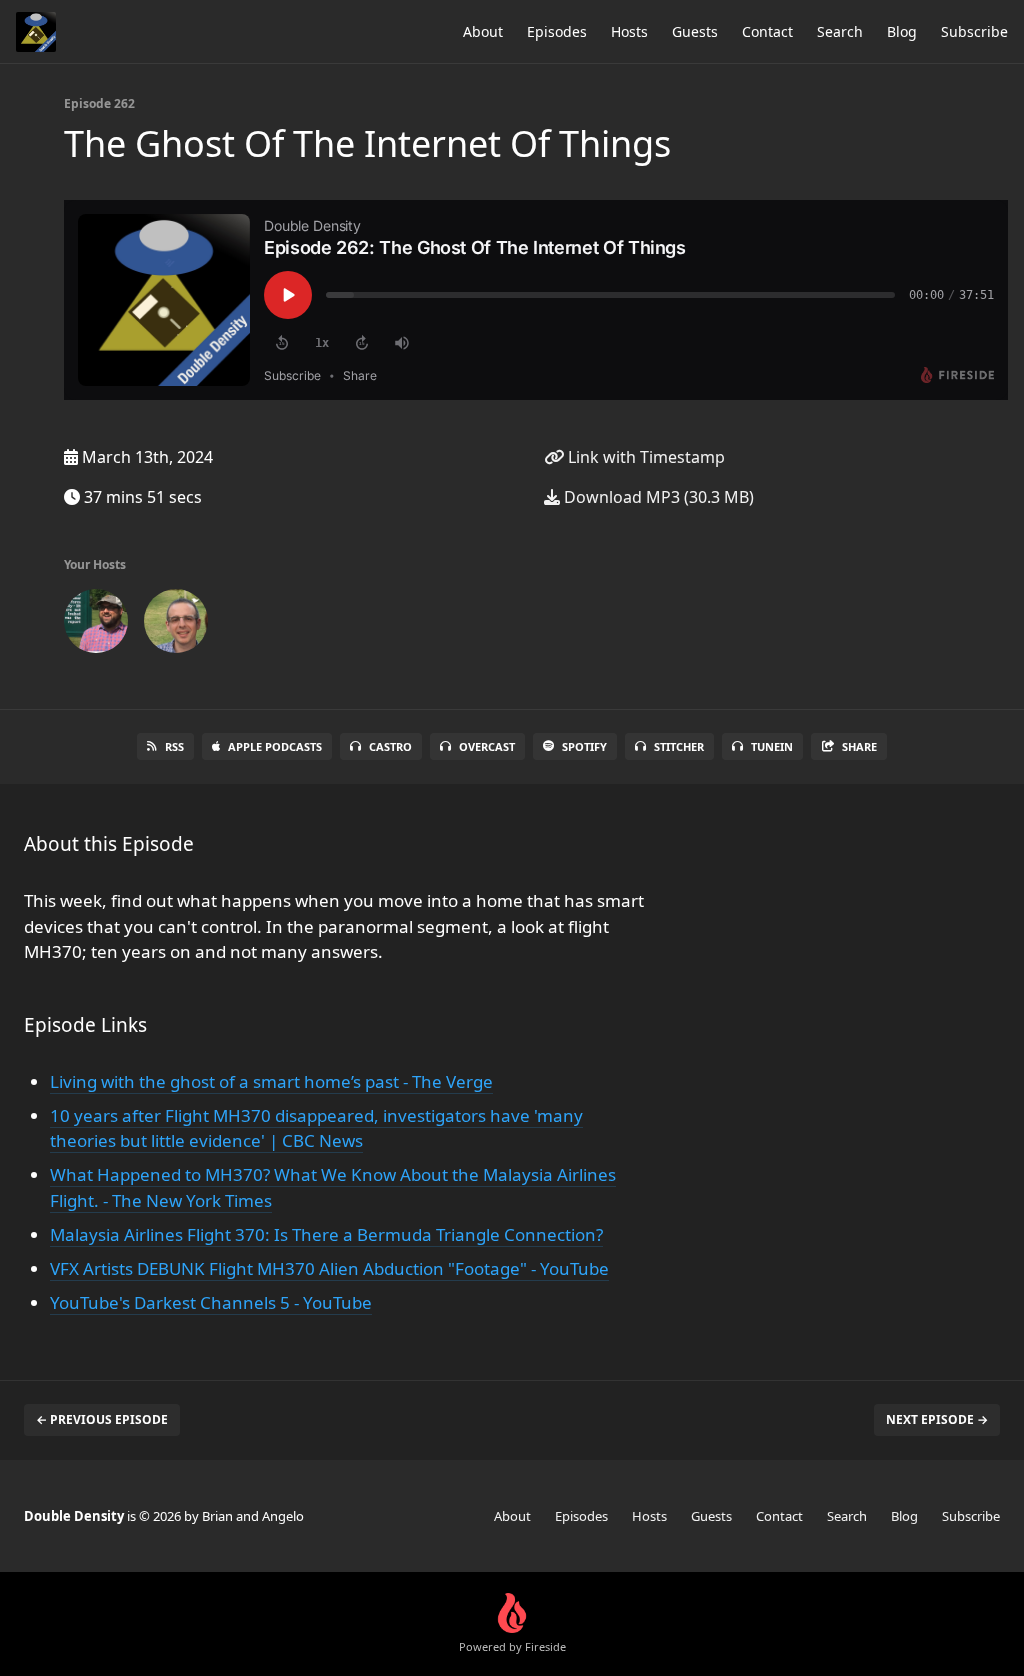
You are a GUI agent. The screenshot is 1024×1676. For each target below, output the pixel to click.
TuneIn (772, 746)
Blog (902, 31)
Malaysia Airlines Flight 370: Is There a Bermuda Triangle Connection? (326, 1234)
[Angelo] (176, 625)
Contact (767, 31)
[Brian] (96, 625)
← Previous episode (102, 1419)
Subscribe (974, 31)
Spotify (584, 746)
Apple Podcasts (275, 746)
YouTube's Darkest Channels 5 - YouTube (211, 1302)
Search (840, 31)
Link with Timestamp (644, 457)
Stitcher (679, 746)
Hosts (629, 31)
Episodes (557, 31)
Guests (695, 31)
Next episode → (937, 1419)
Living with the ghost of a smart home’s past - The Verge (271, 1081)
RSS (174, 746)
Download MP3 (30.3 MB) (657, 497)
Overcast (487, 746)
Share (859, 746)
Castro (390, 746)
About (483, 31)
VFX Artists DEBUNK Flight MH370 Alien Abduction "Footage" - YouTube (329, 1268)
